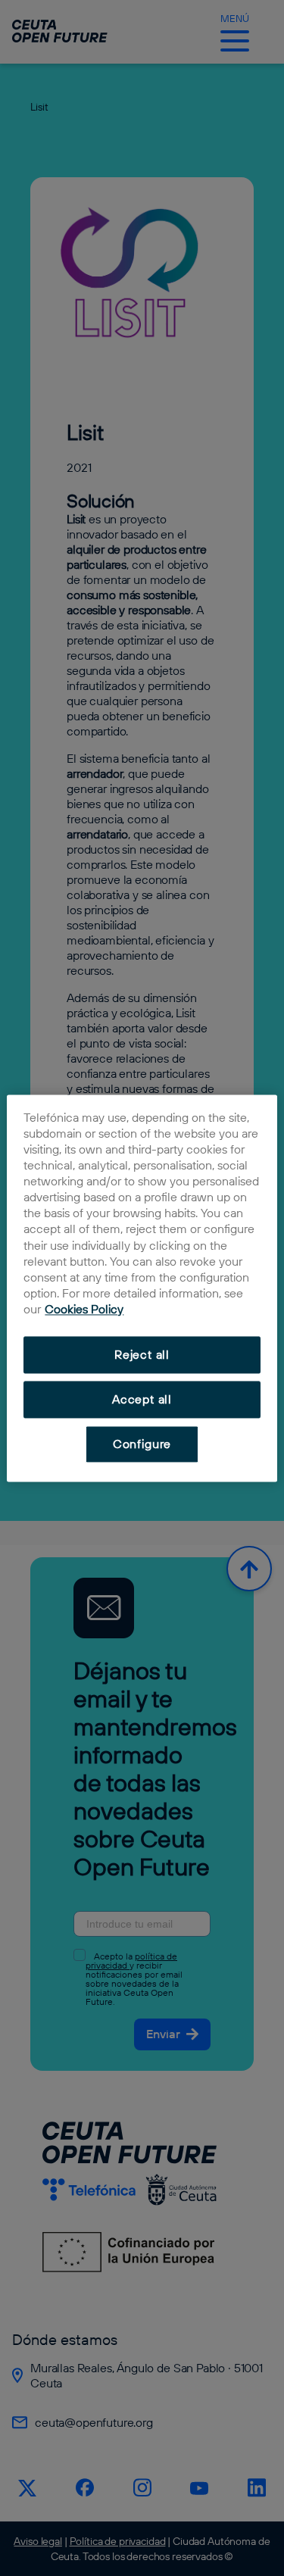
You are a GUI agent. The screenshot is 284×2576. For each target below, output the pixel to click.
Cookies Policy (84, 1310)
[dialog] (142, 1288)
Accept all (142, 1400)
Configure (142, 1444)
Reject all (142, 1355)
